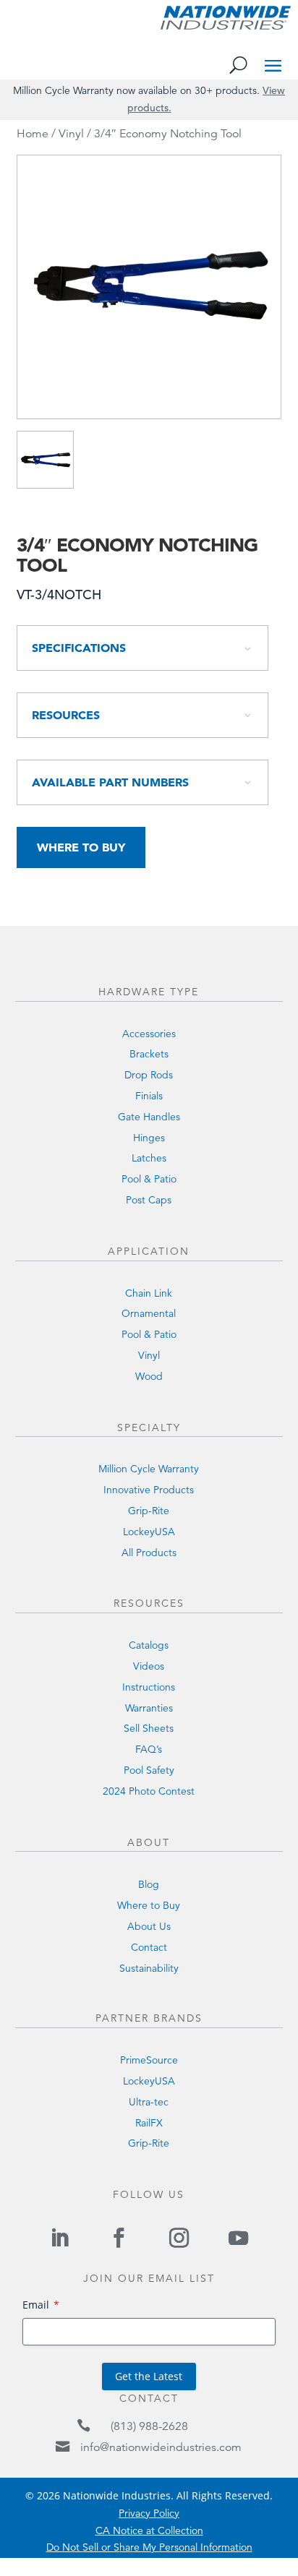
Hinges (149, 1138)
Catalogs (149, 1645)
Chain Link (149, 1293)
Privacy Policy (149, 2513)
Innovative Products (149, 1490)
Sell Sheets (149, 1728)
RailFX (149, 2123)
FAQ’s (149, 1749)
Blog (149, 1884)
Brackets (149, 1054)
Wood (149, 1376)
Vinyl (71, 134)
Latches (149, 1158)
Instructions (149, 1687)
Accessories (149, 1034)
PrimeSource (149, 2060)
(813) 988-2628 (149, 2426)
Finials (149, 1096)
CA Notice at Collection (149, 2530)
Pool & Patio (149, 1179)
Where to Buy (81, 847)
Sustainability (149, 1968)
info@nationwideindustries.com (161, 2447)
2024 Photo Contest (149, 1791)
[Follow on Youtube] (238, 2238)
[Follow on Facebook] (119, 2238)
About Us (149, 1926)
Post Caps (149, 1200)
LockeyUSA (149, 1532)
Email (36, 2305)
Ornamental (149, 1313)
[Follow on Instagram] (179, 2238)
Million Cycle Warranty (149, 1469)
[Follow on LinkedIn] (59, 2238)
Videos (149, 1666)
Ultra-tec (149, 2102)
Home (33, 134)
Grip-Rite (149, 1511)
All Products (149, 1553)
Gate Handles (149, 1117)
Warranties (149, 1708)
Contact (149, 1947)
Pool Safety (149, 1770)
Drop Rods (149, 1075)
